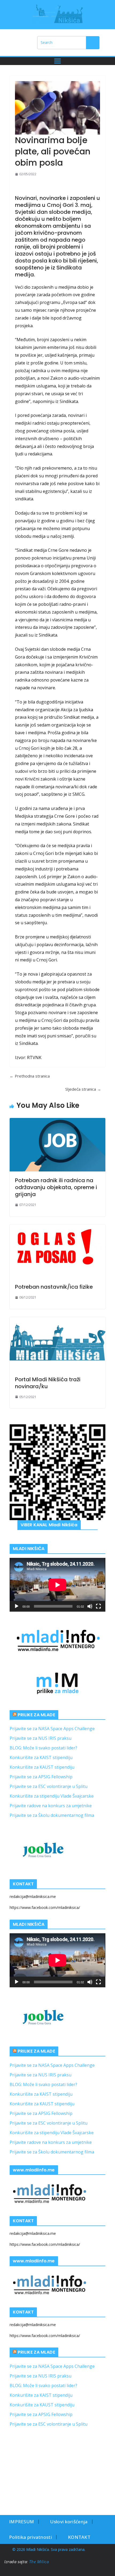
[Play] (17, 1606)
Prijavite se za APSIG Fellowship (41, 1777)
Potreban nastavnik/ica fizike (54, 1287)
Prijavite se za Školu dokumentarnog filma (52, 1815)
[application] (57, 1585)
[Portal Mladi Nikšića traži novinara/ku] (57, 1344)
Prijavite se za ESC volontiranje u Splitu (49, 1786)
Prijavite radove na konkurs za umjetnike (51, 1806)
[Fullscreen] (98, 1606)
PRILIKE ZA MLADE (36, 1715)
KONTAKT (79, 2537)
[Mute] (90, 1606)
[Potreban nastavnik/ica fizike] (57, 1251)
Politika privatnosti (30, 2537)
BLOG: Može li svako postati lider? (43, 1748)
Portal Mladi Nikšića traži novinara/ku (48, 1383)
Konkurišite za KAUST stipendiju (42, 1767)
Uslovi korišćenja (69, 2522)
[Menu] (57, 61)
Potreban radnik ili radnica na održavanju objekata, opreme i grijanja (56, 1187)
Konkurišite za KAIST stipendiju (41, 1757)
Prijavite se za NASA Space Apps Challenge (52, 1729)
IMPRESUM (22, 2522)
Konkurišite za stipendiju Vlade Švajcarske (52, 1796)
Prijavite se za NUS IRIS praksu (41, 1738)
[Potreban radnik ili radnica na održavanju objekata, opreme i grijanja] (57, 1145)
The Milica (40, 2562)
